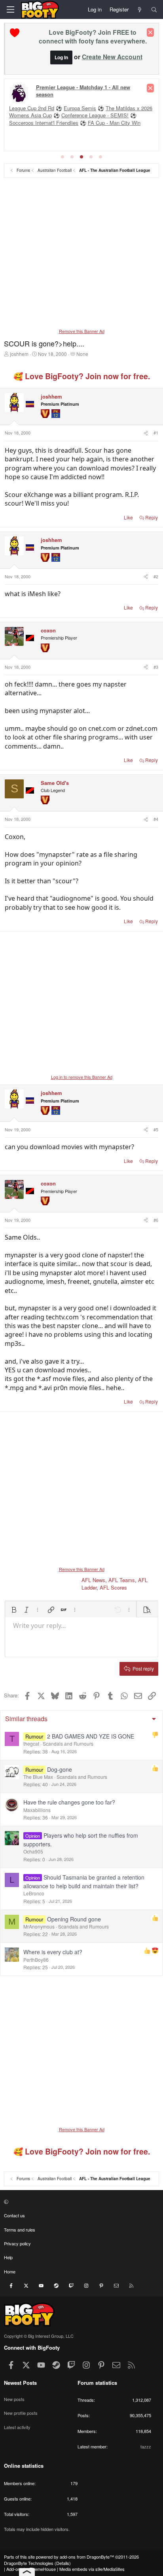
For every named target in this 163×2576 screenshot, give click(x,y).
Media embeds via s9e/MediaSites (92, 2569)
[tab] (63, 157)
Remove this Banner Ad (82, 331)
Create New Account (112, 57)
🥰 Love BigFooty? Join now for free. (82, 376)
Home (10, 2271)
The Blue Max (38, 1777)
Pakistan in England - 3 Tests (43, 110)
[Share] (145, 433)
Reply (152, 517)
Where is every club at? (53, 1952)
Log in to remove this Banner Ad (82, 1077)
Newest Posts (20, 2383)
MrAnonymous (39, 1926)
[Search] (154, 9)
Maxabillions (37, 1810)
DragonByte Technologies (29, 2563)
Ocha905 (33, 1851)
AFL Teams (122, 1580)
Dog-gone (60, 1769)
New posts (14, 2399)
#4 (156, 819)
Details (63, 2563)
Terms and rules (20, 2230)
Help (8, 2257)
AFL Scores (113, 1587)
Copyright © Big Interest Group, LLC (39, 2336)
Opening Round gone (74, 1919)
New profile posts (21, 2413)
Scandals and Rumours (68, 1743)
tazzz (146, 2446)
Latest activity (17, 2427)
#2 (156, 576)
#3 (156, 667)
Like (128, 517)
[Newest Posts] (140, 9)
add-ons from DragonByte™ (87, 2557)
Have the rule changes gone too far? (69, 1802)
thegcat (31, 1743)
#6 (156, 1220)
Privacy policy (17, 2243)
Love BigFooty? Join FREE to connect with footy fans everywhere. (93, 37)
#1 (156, 433)
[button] (14, 1610)
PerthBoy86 (36, 1960)
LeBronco (34, 1893)
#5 (156, 1129)
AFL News (93, 1580)
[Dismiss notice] (150, 32)
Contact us (14, 2215)
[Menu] (10, 9)
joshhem (19, 354)
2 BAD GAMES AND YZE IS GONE (91, 1736)
